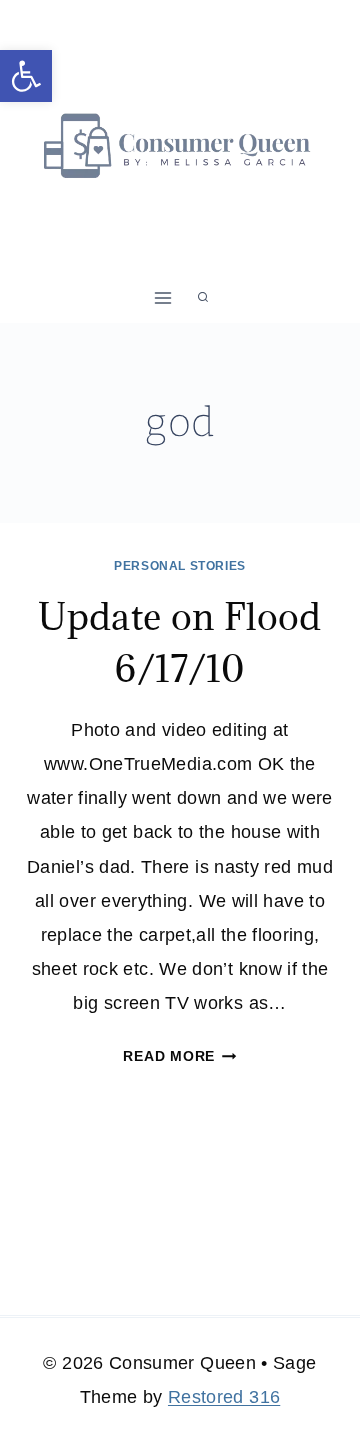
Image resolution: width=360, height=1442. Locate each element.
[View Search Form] (203, 298)
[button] (26, 76)
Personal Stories (180, 566)
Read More (179, 1056)
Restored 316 (224, 1397)
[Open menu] (163, 297)
